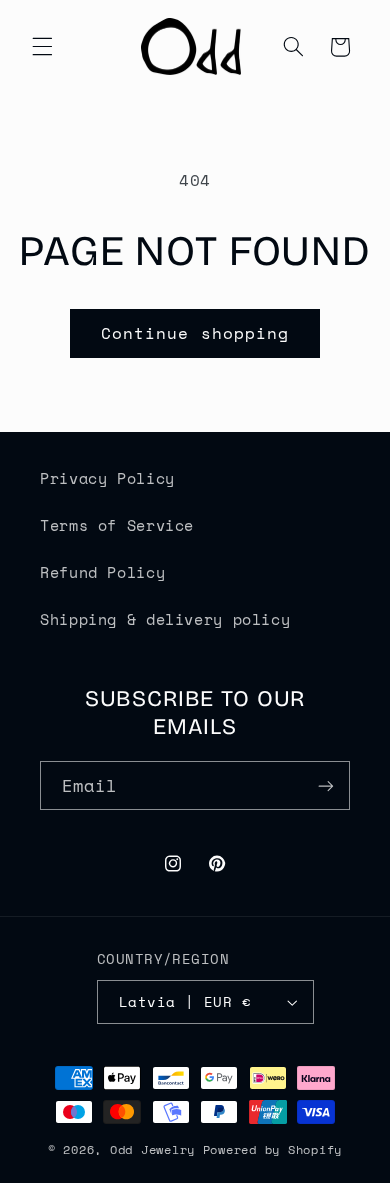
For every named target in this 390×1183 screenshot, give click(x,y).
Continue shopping (195, 333)
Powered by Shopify (272, 1149)
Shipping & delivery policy (165, 619)
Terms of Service (117, 525)
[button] (42, 47)
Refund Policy (102, 572)
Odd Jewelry (152, 1149)
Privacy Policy (107, 478)
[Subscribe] (326, 785)
